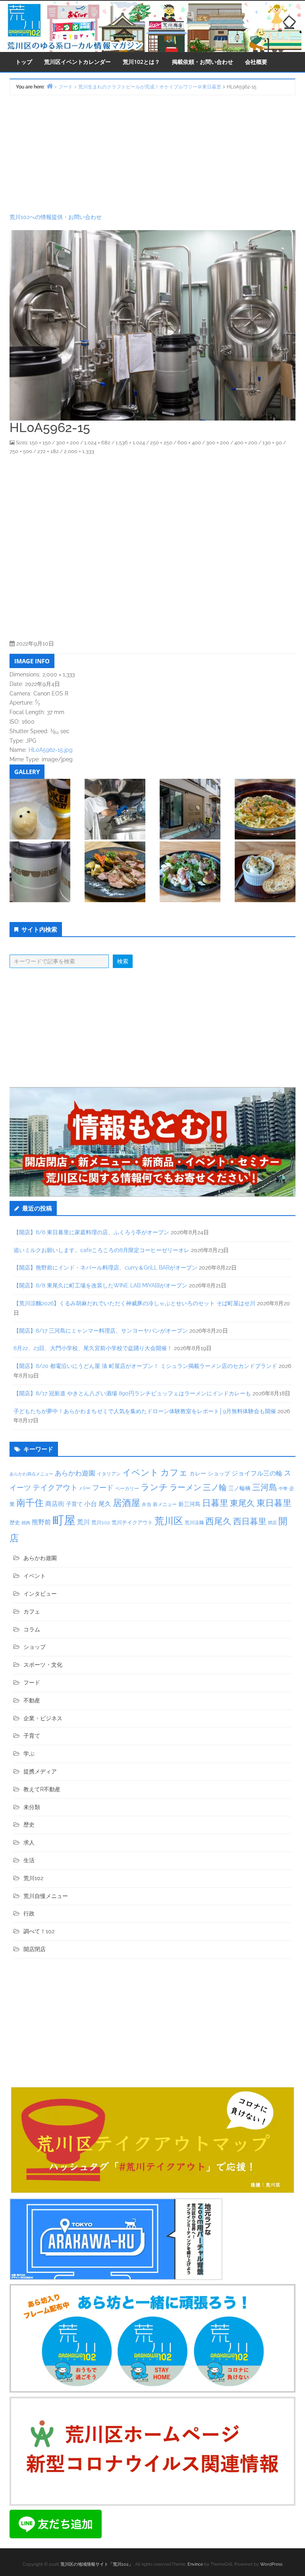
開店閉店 (35, 1949)
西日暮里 (250, 1521)
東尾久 (242, 1503)
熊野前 (41, 1522)
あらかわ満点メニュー (31, 1474)
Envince (195, 2564)
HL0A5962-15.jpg (51, 750)
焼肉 (26, 1523)
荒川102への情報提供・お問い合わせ (56, 217)
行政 (29, 1913)
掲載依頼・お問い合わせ (203, 62)
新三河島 (189, 1504)
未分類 (32, 1807)
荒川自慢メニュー (46, 1896)
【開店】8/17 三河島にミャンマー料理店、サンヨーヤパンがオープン (101, 1331)
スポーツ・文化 (43, 1665)
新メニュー (165, 1504)
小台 (91, 1504)
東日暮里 (274, 1503)
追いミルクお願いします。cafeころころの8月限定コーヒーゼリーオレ (101, 1250)
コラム (32, 1629)
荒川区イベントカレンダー (77, 62)
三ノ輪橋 (239, 1488)
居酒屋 (126, 1503)
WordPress (271, 2564)
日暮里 (215, 1503)
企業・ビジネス (43, 1718)
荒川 (83, 1522)
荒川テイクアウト (132, 1522)
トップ (24, 62)
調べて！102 (39, 1931)
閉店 (272, 1523)
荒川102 (101, 1522)
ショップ (219, 1473)
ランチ (154, 1487)
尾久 (105, 1504)
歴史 (15, 1522)
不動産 (32, 1700)
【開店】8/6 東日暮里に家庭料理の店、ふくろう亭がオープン (91, 1232)
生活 (29, 1860)
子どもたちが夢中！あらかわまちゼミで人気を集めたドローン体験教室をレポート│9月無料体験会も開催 (145, 1411)
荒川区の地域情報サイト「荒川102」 (97, 2564)
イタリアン (109, 1474)
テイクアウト (55, 1488)
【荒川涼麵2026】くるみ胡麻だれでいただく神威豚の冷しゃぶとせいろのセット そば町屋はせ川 (134, 1303)
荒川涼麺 (194, 1523)
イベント (141, 1472)
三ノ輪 (215, 1488)
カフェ (174, 1472)
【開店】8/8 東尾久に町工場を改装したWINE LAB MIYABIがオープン (100, 1285)
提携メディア (40, 1771)
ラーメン (185, 1487)
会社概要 (256, 62)
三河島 (265, 1487)
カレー (198, 1473)
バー (85, 1488)
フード (103, 1488)
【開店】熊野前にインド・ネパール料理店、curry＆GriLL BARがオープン (105, 1268)
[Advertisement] (152, 154)
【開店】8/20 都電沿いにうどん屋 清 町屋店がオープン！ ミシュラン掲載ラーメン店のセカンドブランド (145, 1366)
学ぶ (29, 1754)
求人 (29, 1842)
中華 (283, 1489)
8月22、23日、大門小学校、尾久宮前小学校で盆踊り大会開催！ (93, 1348)
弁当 (147, 1504)
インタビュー (40, 1594)
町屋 (64, 1520)
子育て (74, 1504)
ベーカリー (127, 1489)
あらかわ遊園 (75, 1473)
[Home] (50, 86)
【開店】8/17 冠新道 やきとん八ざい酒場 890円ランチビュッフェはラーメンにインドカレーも (132, 1393)
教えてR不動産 (42, 1789)
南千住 (30, 1503)
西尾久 (218, 1521)
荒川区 (169, 1521)
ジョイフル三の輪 (257, 1473)
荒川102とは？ (141, 62)
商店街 (55, 1504)
